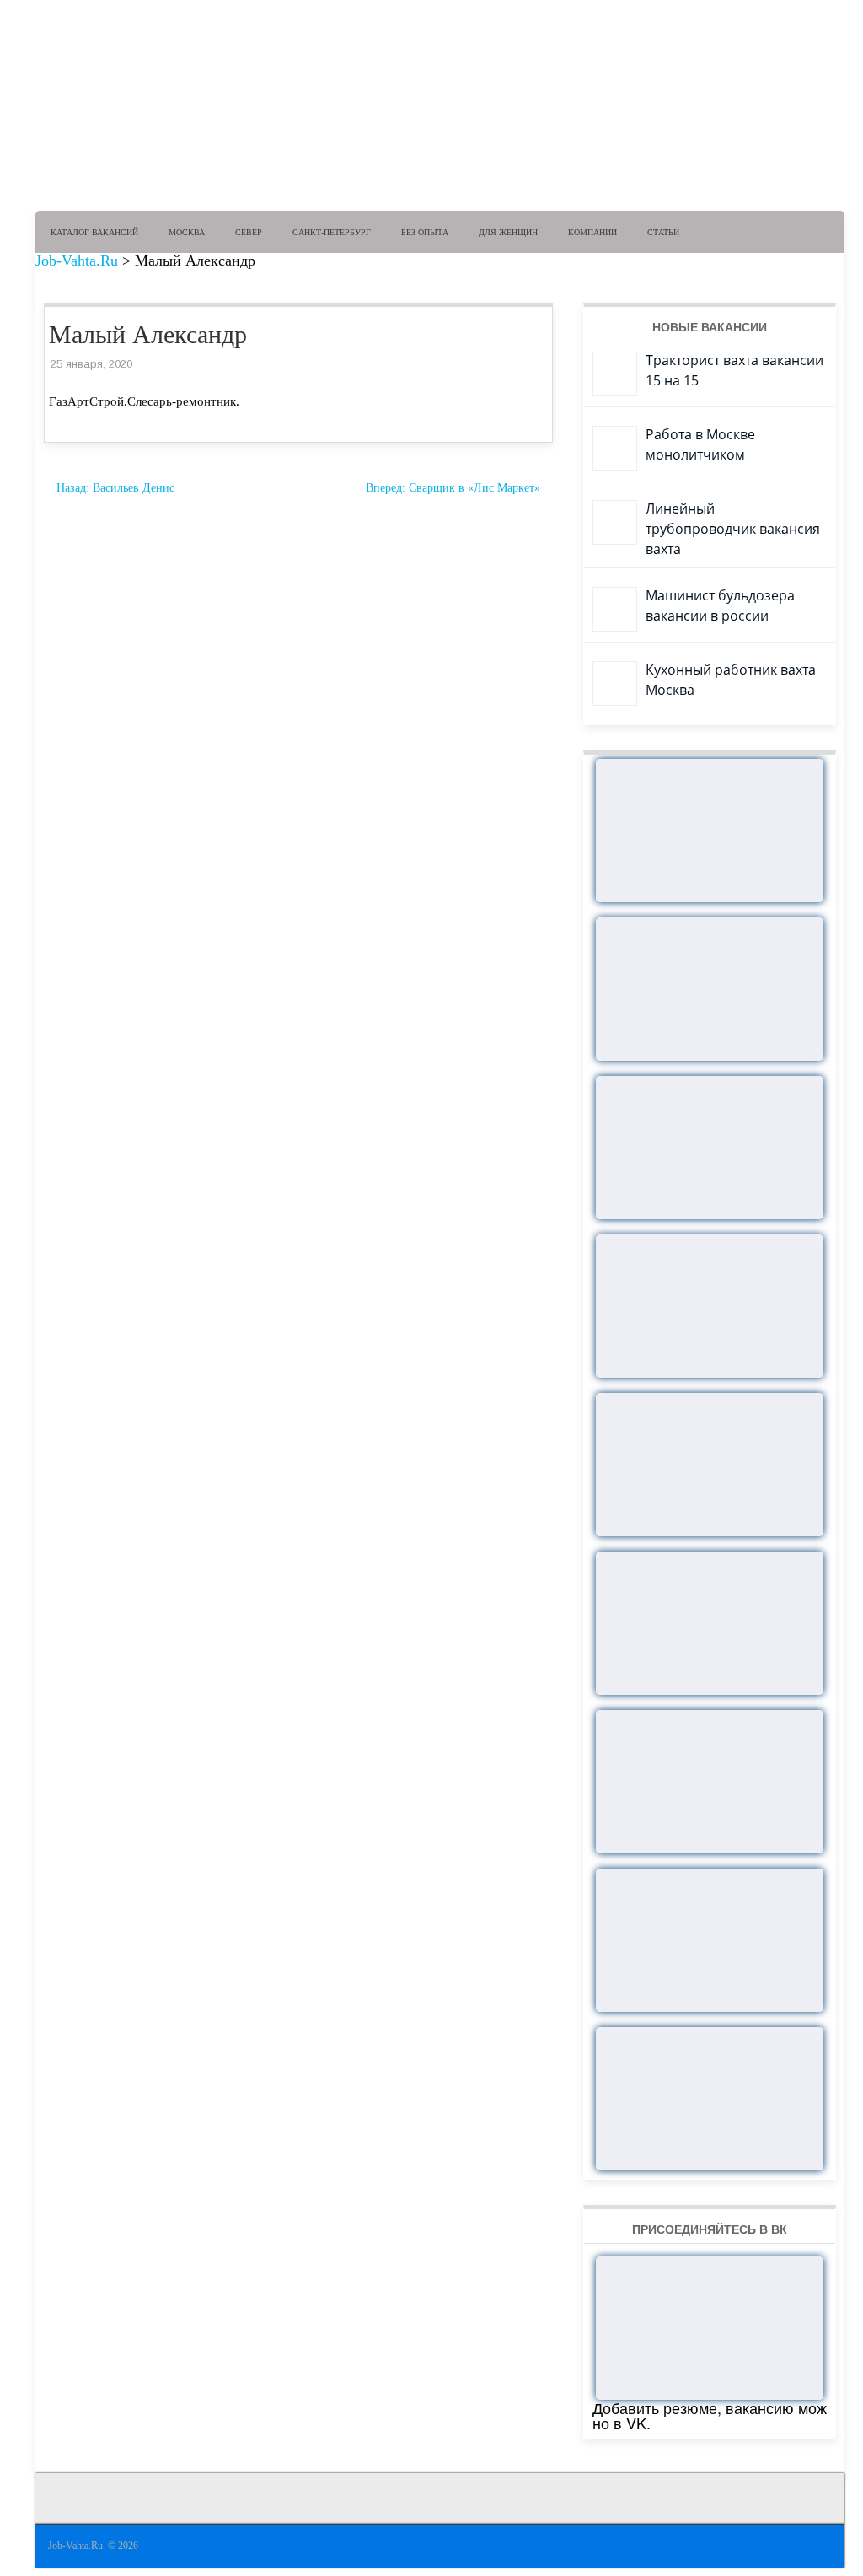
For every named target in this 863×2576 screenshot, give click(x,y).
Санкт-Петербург (332, 232)
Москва (187, 232)
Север (249, 232)
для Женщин (508, 232)
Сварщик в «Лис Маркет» (453, 488)
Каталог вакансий (94, 232)
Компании (592, 232)
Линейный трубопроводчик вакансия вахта (733, 529)
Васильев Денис (115, 488)
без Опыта (425, 232)
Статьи (663, 232)
